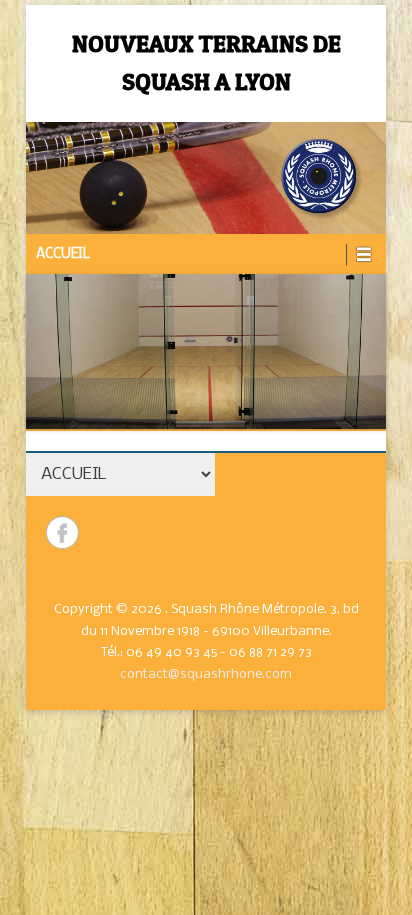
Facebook (62, 532)
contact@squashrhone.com (206, 674)
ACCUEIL (63, 254)
